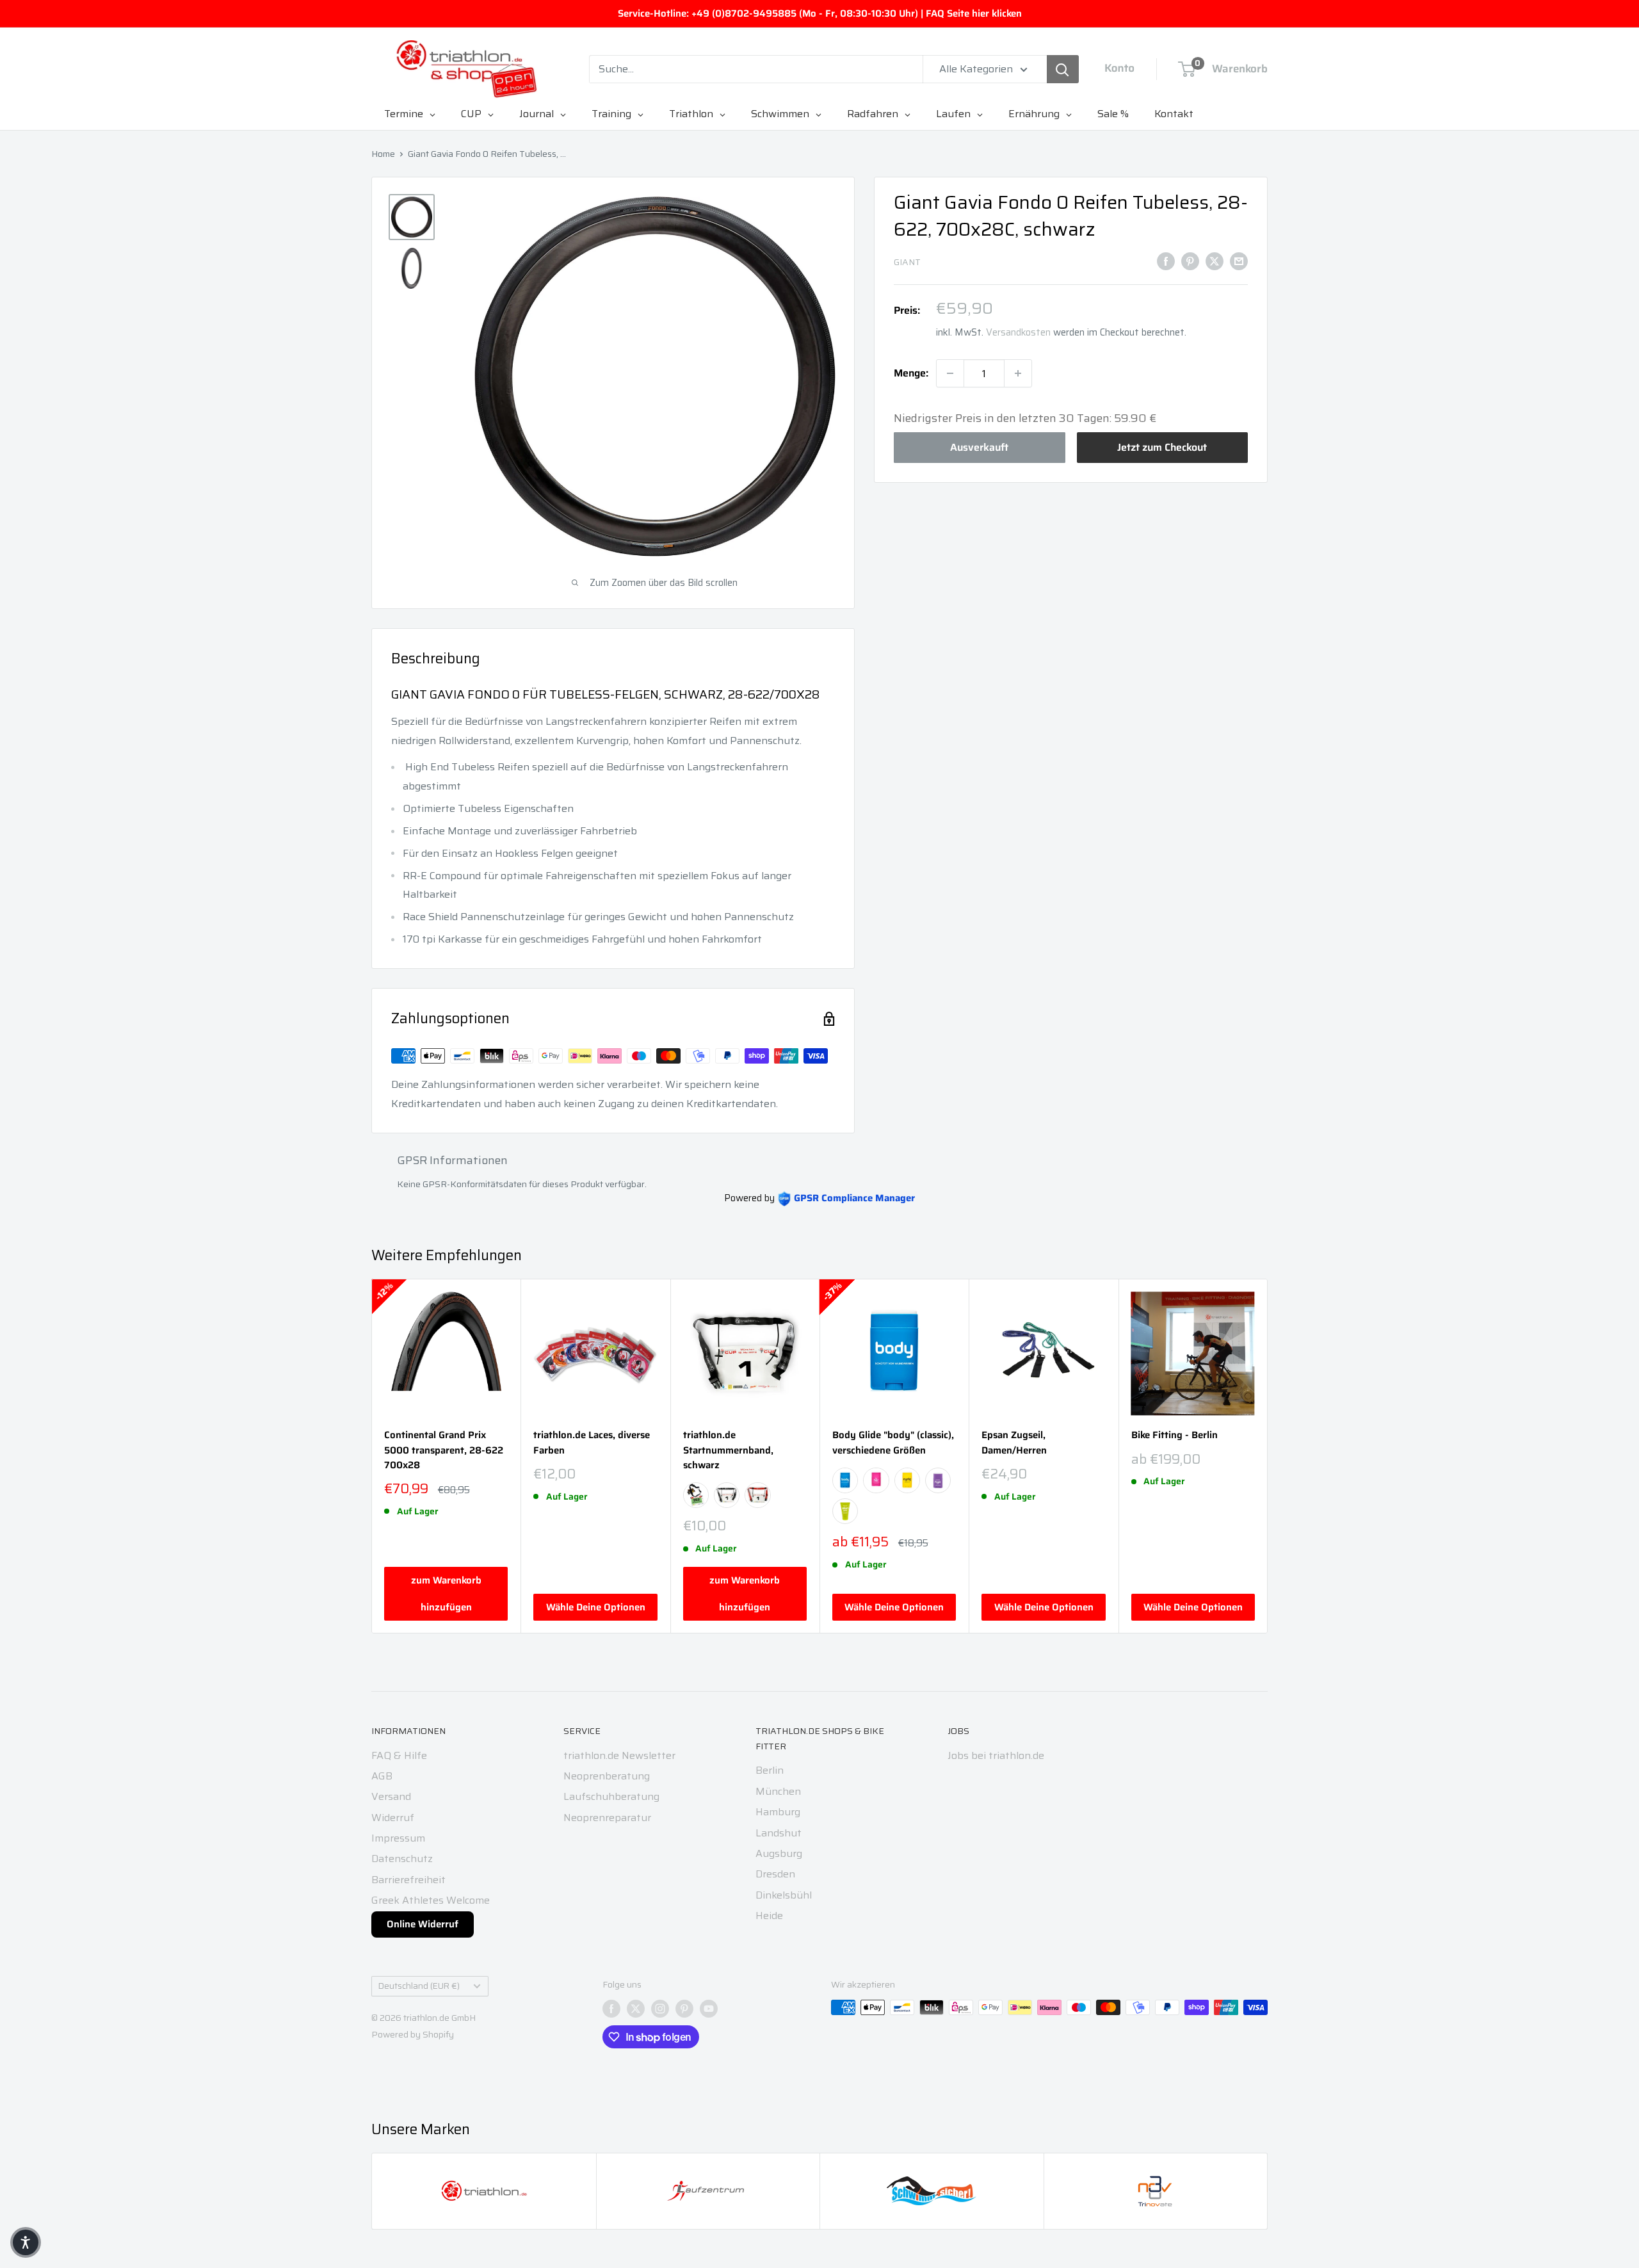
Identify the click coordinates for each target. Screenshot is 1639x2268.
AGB (382, 1776)
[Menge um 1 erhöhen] (1018, 373)
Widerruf (393, 1818)
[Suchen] (1063, 69)
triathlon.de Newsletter (619, 1755)
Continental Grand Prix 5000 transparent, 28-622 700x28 (444, 1450)
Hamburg (778, 1812)
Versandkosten (1018, 332)
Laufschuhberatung (611, 1796)
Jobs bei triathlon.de (996, 1755)
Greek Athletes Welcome (431, 1900)
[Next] (1268, 1456)
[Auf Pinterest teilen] (1190, 261)
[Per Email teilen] (1239, 261)
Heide (769, 1916)
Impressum (398, 1838)
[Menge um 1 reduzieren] (950, 373)
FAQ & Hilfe (399, 1755)
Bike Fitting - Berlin (1175, 1435)
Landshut (779, 1833)
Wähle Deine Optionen (596, 1607)
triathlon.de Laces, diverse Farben (592, 1443)
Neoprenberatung (607, 1776)
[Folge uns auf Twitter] (636, 2009)
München (778, 1791)
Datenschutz (402, 1859)
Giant (907, 262)
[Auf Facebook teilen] (1166, 261)
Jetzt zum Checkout (1162, 447)
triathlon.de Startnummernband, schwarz (728, 1450)
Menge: (911, 373)
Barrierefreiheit (408, 1880)
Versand (391, 1796)
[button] (26, 2242)
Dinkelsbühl (784, 1895)
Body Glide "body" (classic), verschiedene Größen (893, 1443)
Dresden (775, 1874)
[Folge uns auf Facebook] (611, 2009)
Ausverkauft (979, 447)
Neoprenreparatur (607, 1818)
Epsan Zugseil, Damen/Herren (1014, 1443)
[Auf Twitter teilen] (1215, 261)
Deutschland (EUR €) (419, 1986)
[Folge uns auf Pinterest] (684, 2009)
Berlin (770, 1770)
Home (383, 154)
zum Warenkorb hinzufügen (446, 1594)
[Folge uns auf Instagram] (660, 2009)
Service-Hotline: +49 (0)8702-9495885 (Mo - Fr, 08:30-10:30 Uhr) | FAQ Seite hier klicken (820, 13)
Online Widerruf (423, 1924)
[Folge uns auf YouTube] (709, 2009)
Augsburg (779, 1853)
